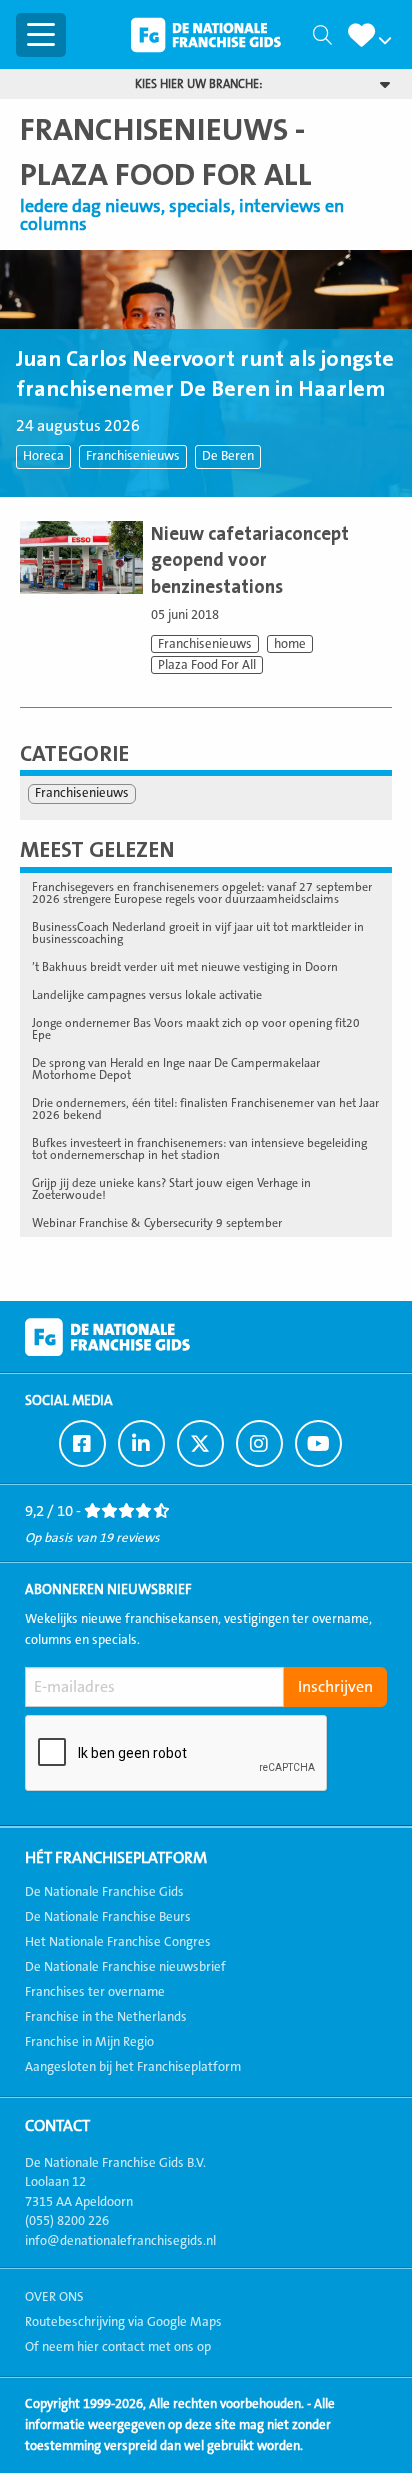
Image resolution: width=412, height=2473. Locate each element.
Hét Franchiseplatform (116, 1858)
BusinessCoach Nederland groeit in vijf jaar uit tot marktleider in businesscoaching (198, 933)
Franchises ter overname (95, 1992)
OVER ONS (54, 2297)
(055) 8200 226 (67, 2221)
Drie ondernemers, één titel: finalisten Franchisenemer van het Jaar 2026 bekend (205, 1109)
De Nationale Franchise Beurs (108, 1917)
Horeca (43, 456)
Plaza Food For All (207, 665)
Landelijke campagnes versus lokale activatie (147, 995)
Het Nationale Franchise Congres (118, 1942)
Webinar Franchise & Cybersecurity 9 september (157, 1223)
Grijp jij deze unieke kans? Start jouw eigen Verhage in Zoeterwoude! (171, 1189)
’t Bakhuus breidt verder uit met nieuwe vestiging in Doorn (185, 967)
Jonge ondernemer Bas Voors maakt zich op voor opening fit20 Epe (196, 1029)
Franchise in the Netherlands (106, 2017)
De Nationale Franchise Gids (206, 35)
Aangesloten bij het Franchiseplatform (133, 2067)
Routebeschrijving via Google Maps (123, 2322)
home (290, 644)
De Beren (228, 456)
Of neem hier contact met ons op (118, 2347)
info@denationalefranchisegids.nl (120, 2241)
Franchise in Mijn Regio (89, 2042)
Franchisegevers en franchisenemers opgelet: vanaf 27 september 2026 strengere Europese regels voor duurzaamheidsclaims (202, 893)
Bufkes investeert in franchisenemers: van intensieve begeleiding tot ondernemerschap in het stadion (199, 1149)
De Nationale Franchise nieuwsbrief (125, 1967)
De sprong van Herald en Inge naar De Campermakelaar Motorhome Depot (176, 1069)
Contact (57, 2126)
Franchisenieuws (133, 456)
